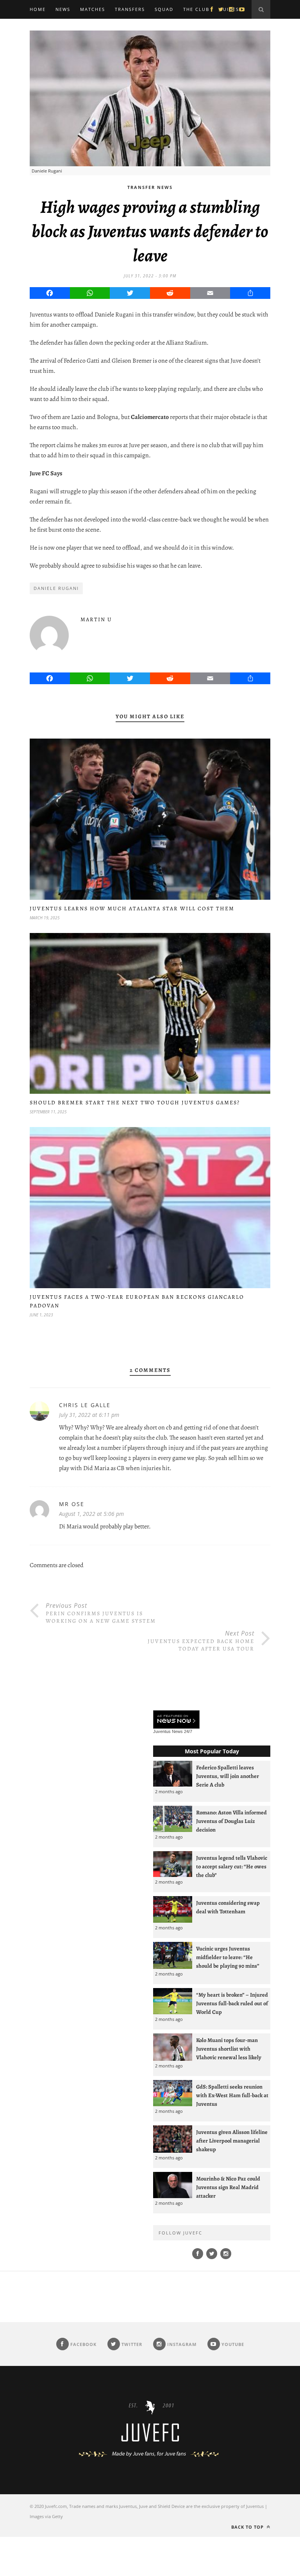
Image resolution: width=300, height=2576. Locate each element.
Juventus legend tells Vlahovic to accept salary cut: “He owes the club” (232, 1866)
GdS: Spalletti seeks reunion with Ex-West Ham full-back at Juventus (232, 2095)
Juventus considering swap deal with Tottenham (228, 1907)
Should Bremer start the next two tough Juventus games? (135, 1103)
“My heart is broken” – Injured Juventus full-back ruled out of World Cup (232, 2003)
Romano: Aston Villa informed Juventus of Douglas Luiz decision (231, 1821)
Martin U (96, 619)
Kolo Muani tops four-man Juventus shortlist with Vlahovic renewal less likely (229, 2049)
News (63, 9)
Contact (42, 28)
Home (38, 9)
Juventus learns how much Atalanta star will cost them (132, 909)
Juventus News (168, 1731)
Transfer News (150, 187)
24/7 (188, 1731)
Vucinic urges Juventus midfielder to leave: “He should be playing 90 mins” (228, 1957)
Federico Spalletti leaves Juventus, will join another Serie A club (228, 1776)
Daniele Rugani (56, 588)
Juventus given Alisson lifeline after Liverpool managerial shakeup (232, 2141)
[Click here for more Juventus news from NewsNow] (176, 1720)
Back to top (248, 2527)
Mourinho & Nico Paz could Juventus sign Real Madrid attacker (228, 2187)
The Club (196, 9)
